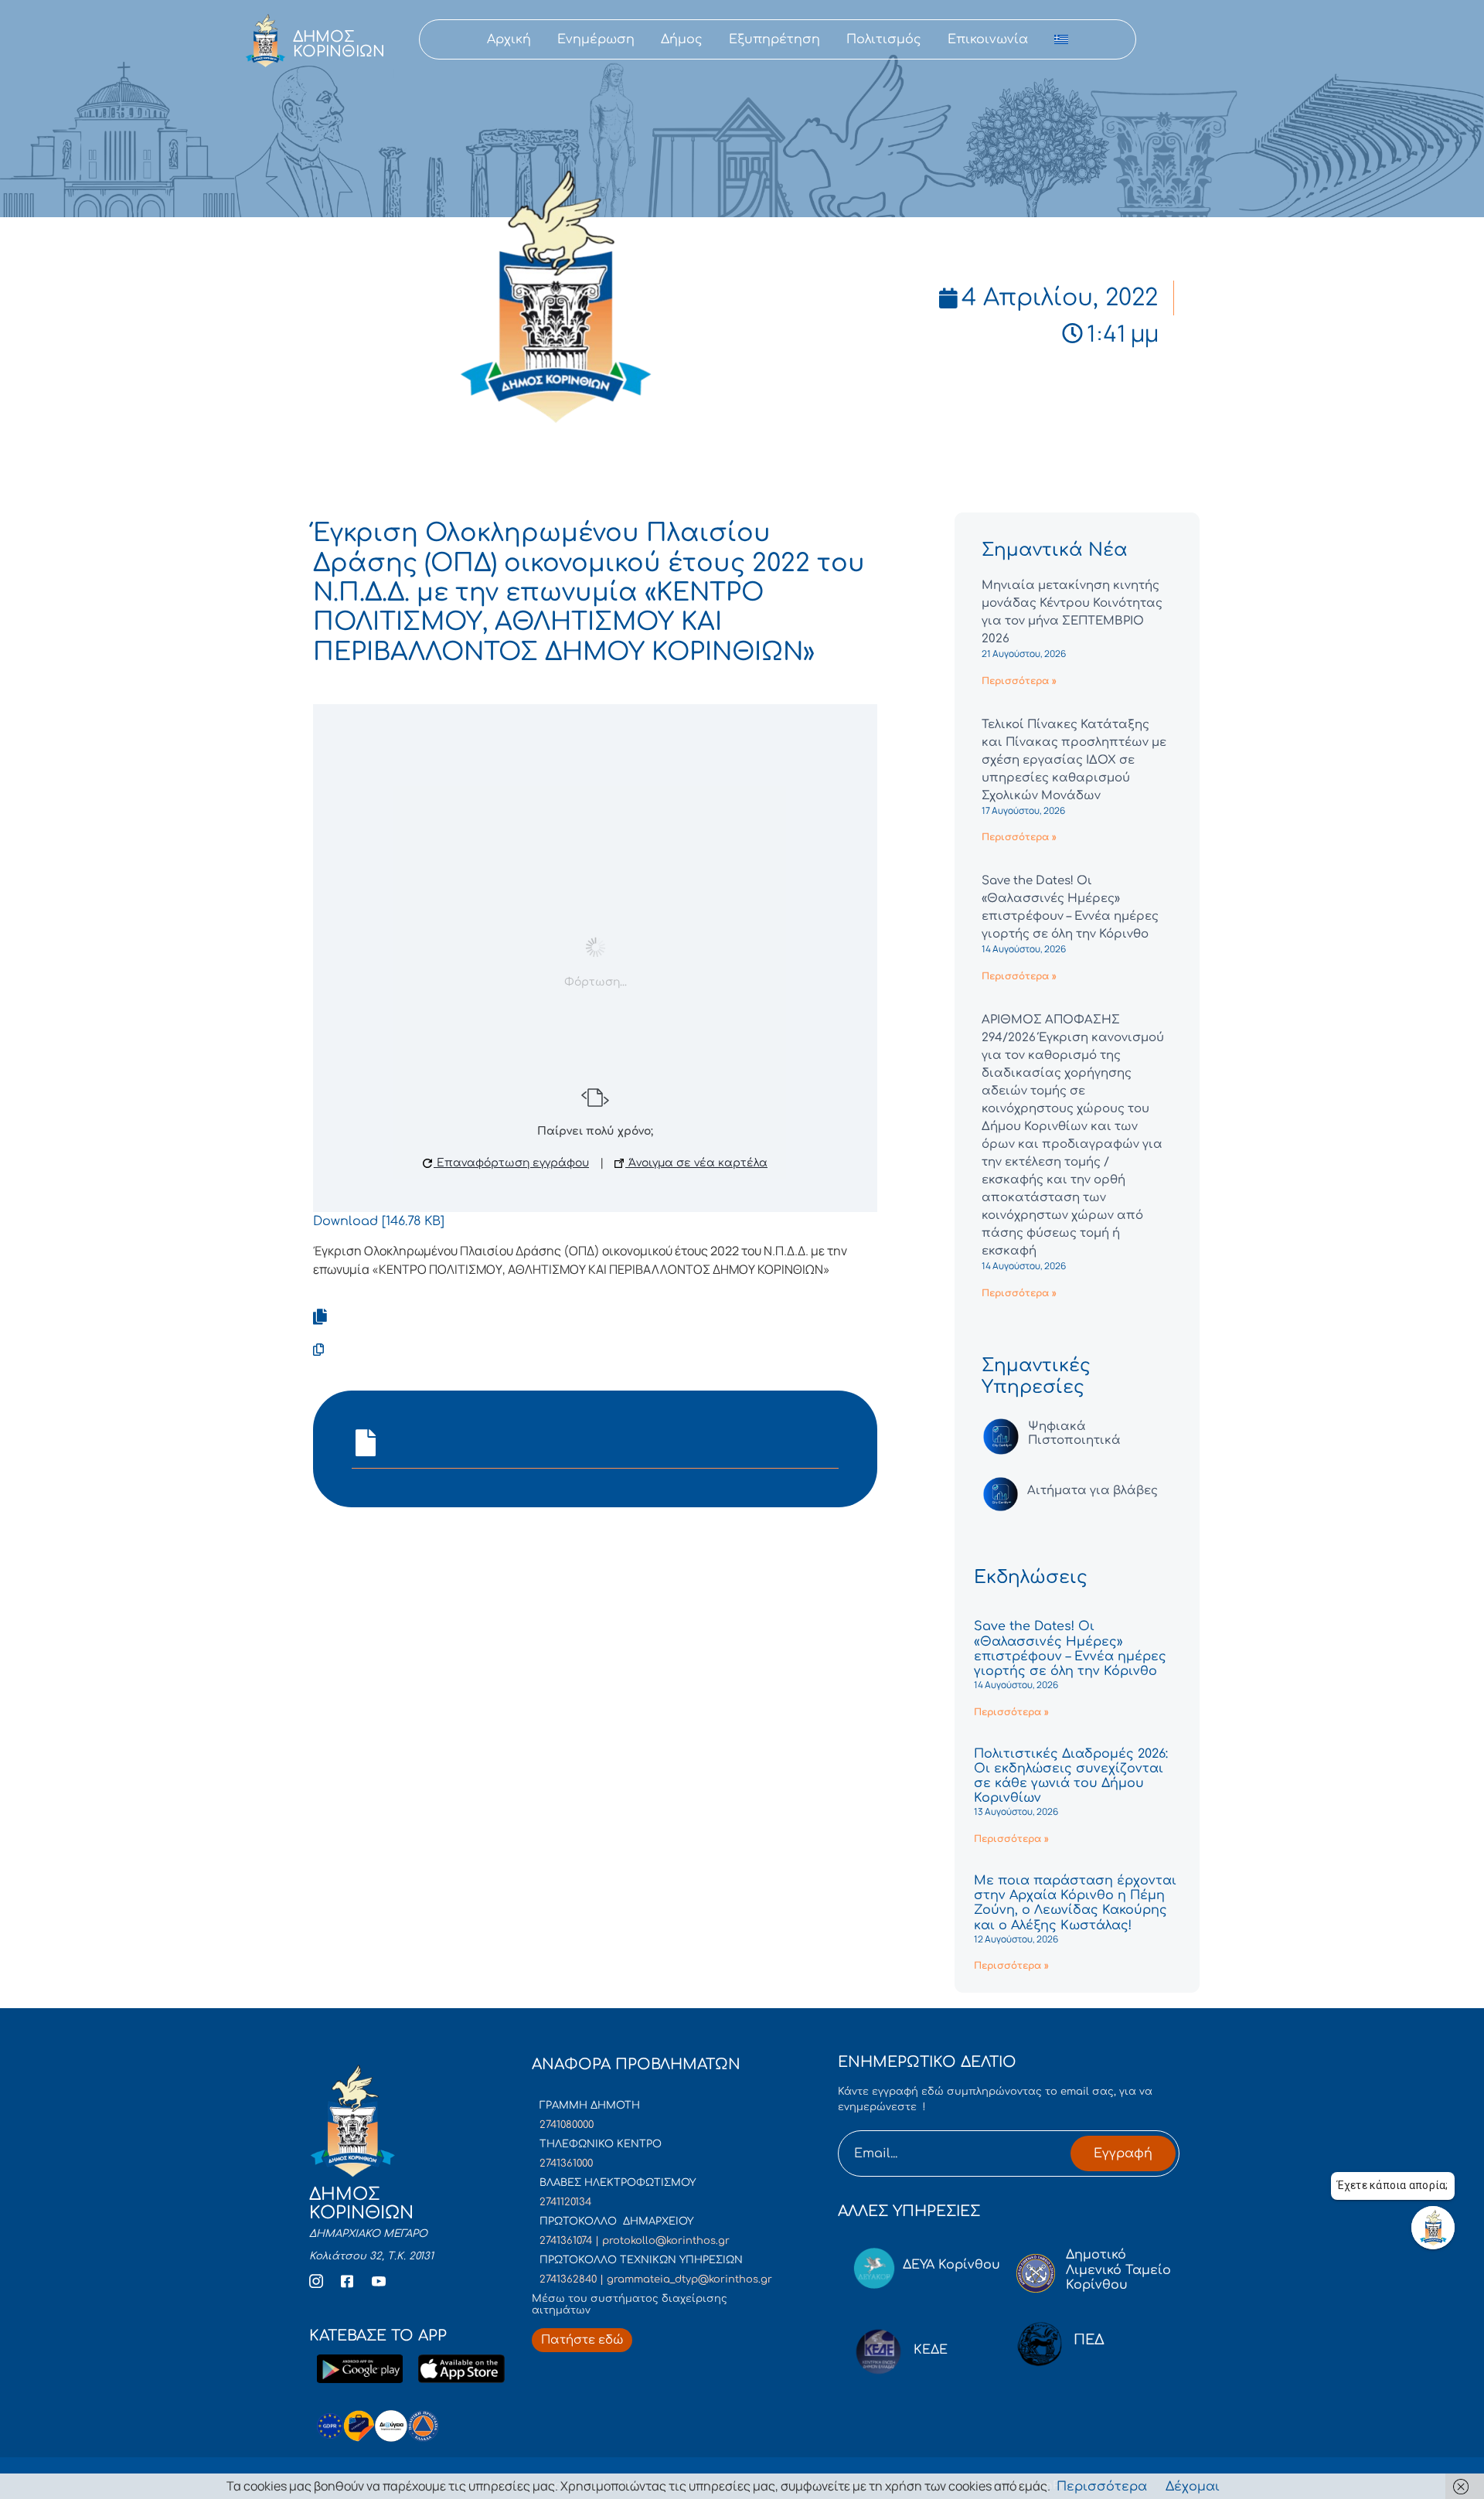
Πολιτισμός (884, 39)
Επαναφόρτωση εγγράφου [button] (511, 1163)
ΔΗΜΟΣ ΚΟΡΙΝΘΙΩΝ (339, 44)
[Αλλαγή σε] (1061, 39)
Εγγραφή (1123, 2153)
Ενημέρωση (596, 39)
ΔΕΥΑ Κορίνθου (951, 2265)
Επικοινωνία (988, 39)
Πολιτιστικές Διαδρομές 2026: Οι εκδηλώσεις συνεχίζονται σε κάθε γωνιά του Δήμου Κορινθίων (1071, 1776)
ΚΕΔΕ (931, 2350)
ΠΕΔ (1089, 2340)
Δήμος (682, 39)
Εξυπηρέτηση (774, 39)
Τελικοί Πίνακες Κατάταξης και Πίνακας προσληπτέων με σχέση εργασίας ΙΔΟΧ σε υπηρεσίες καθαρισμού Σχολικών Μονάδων (1074, 760)
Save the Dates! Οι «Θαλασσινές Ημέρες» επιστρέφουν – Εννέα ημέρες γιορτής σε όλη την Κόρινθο (1070, 1649)
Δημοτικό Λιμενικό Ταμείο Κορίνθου (1118, 2269)
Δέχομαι (1193, 2487)
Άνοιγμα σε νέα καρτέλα (696, 1163)
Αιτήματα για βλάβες (1093, 1491)
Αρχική (509, 39)
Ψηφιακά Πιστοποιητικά (1074, 1433)
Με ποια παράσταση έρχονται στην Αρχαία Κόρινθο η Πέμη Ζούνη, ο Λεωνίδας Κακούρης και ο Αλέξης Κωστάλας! (1075, 1903)
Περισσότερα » (1019, 681)
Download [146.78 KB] (379, 1221)
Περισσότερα (1102, 2487)
